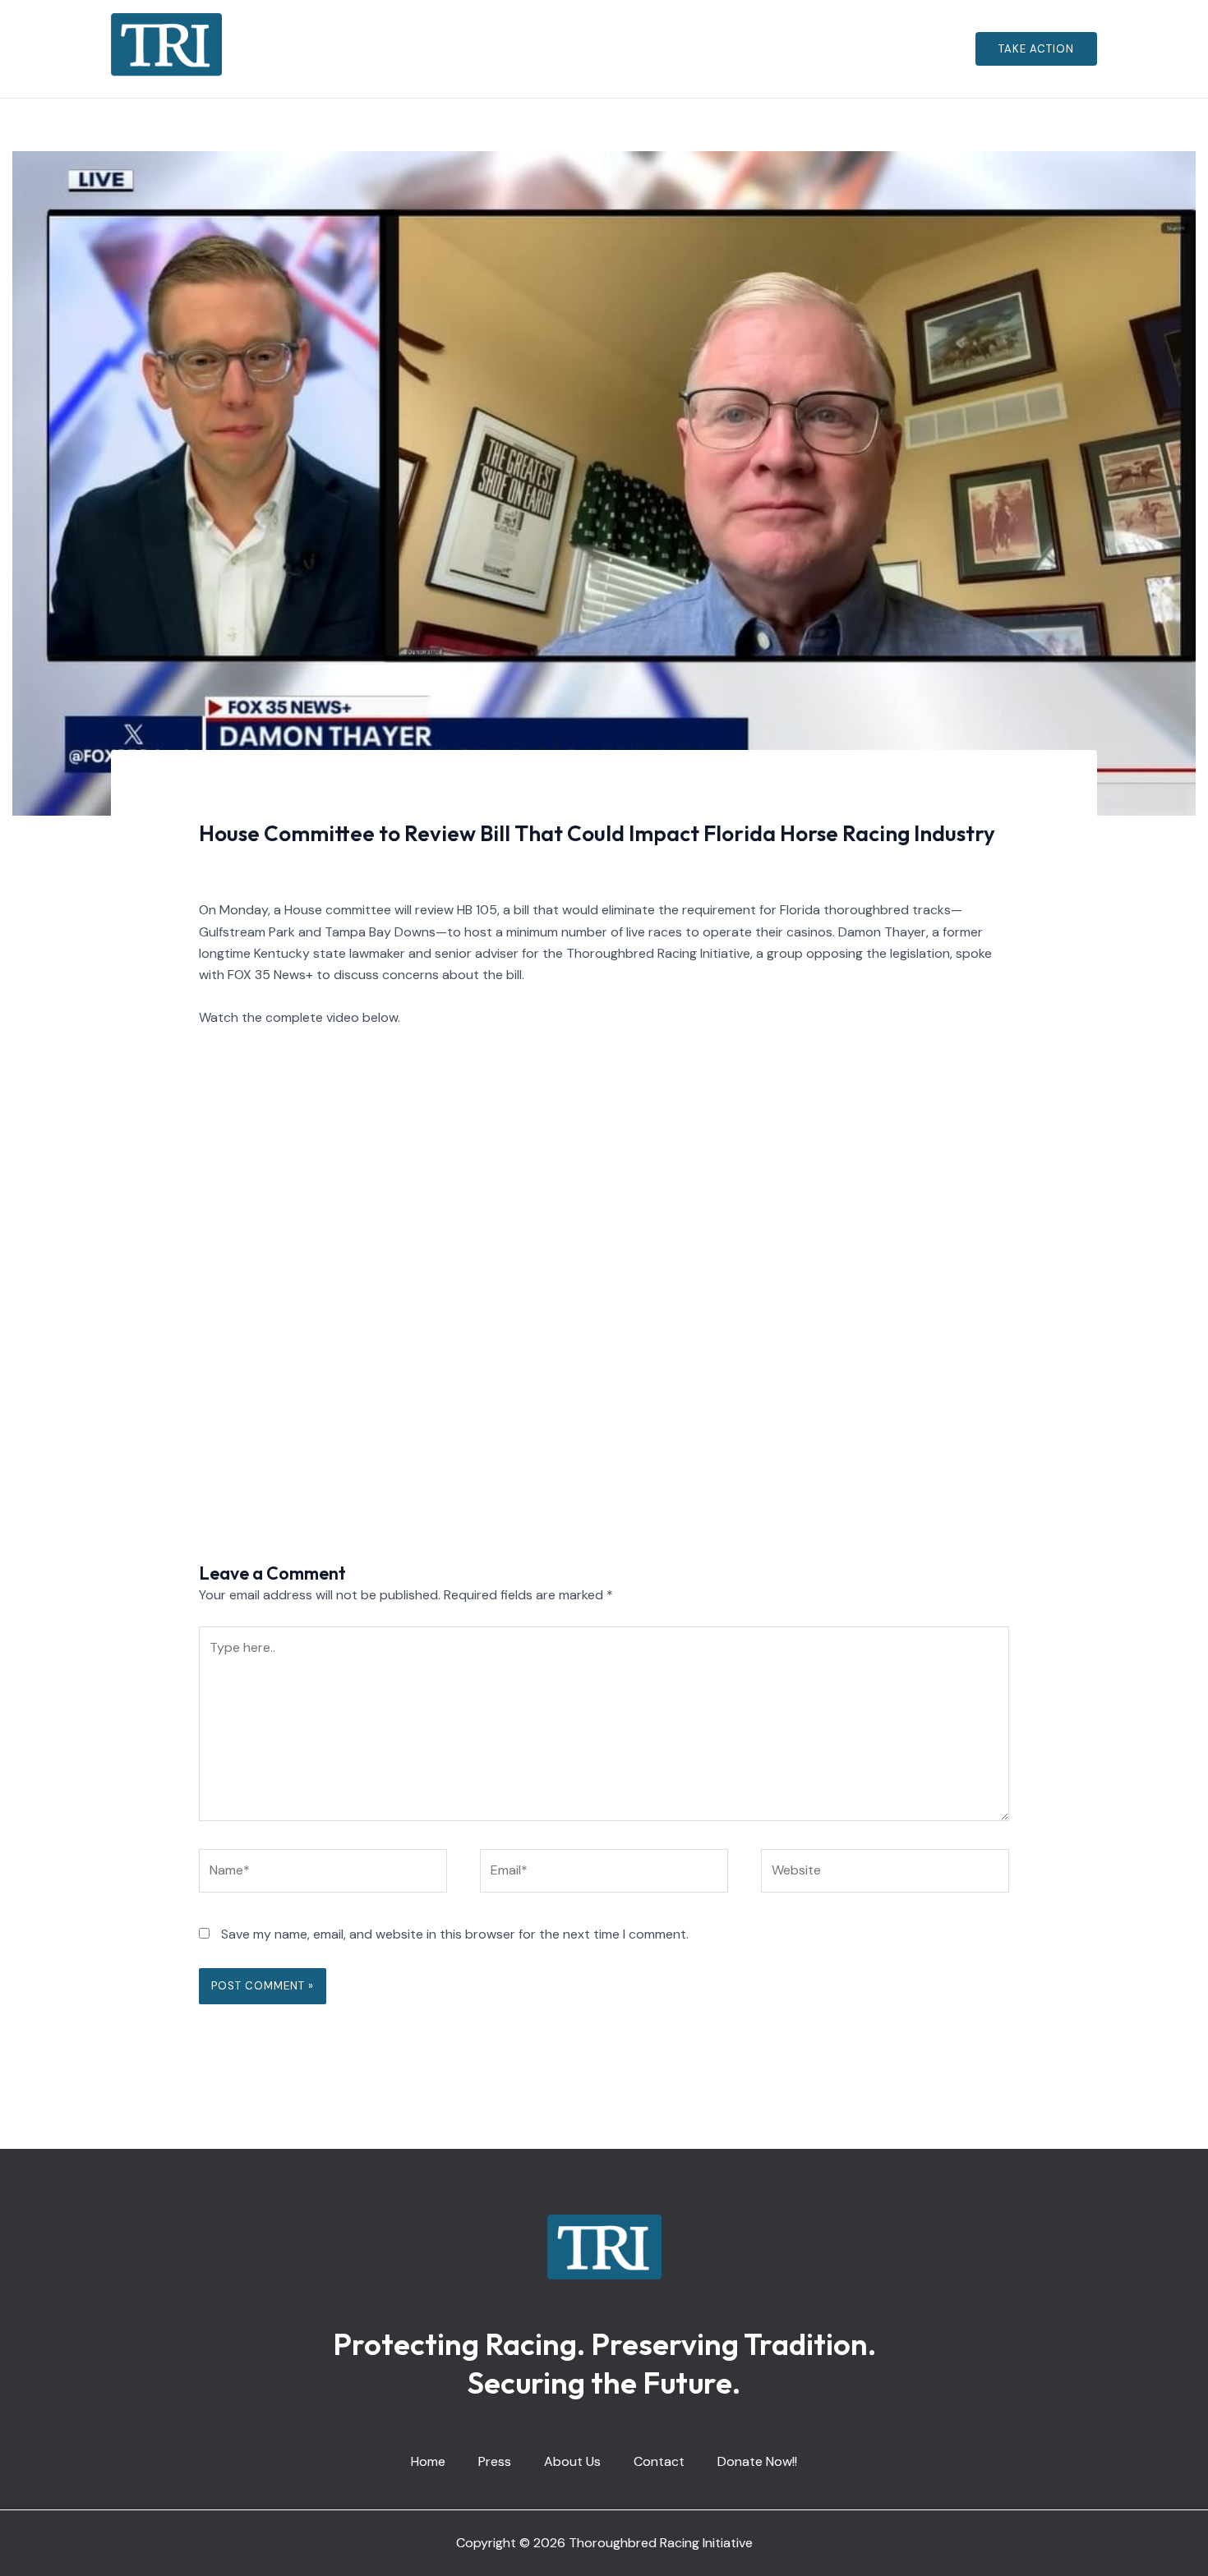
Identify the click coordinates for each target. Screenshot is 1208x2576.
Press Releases (363, 864)
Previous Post (162, 1464)
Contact (652, 49)
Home (441, 49)
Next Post (1058, 1464)
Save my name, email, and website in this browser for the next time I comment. (455, 1934)
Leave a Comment (253, 864)
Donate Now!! (744, 49)
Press (501, 49)
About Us (572, 49)
